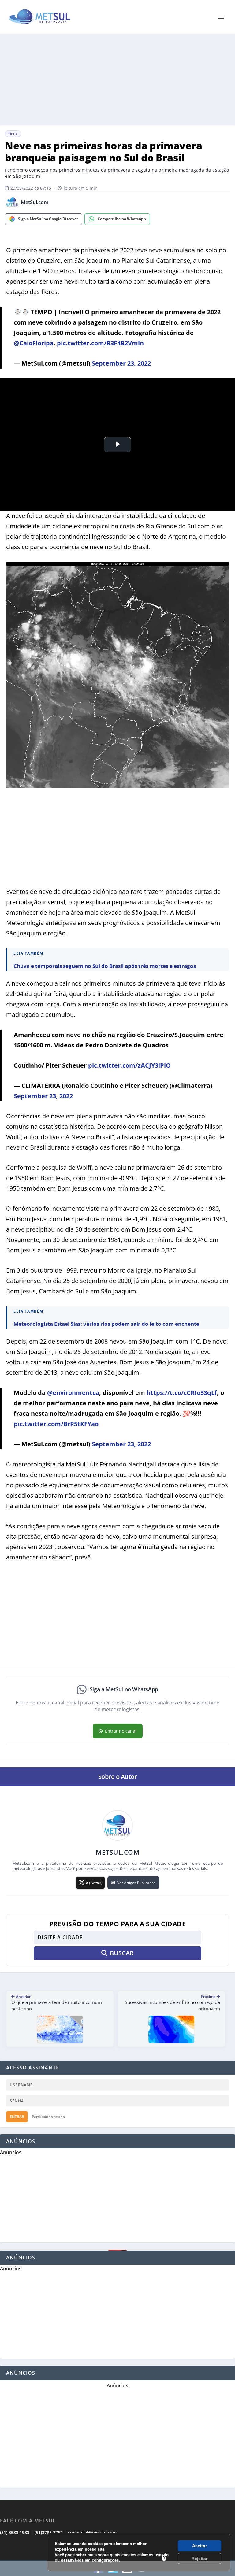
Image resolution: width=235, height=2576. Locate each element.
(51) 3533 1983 (15, 2532)
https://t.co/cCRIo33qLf (182, 1393)
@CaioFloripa (34, 343)
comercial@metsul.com (92, 2532)
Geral (13, 134)
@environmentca (73, 1393)
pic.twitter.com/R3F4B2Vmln (100, 343)
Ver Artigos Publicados (136, 1883)
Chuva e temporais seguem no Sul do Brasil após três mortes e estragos (105, 966)
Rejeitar (200, 2559)
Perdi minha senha (48, 2117)
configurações (105, 2560)
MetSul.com (35, 202)
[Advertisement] (117, 80)
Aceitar (200, 2546)
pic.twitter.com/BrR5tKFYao (56, 1424)
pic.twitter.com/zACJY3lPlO (129, 1065)
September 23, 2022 (121, 363)
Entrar (17, 2117)
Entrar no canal (121, 1731)
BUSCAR (122, 1953)
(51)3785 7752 (49, 2532)
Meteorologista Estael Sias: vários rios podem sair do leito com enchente (106, 1324)
